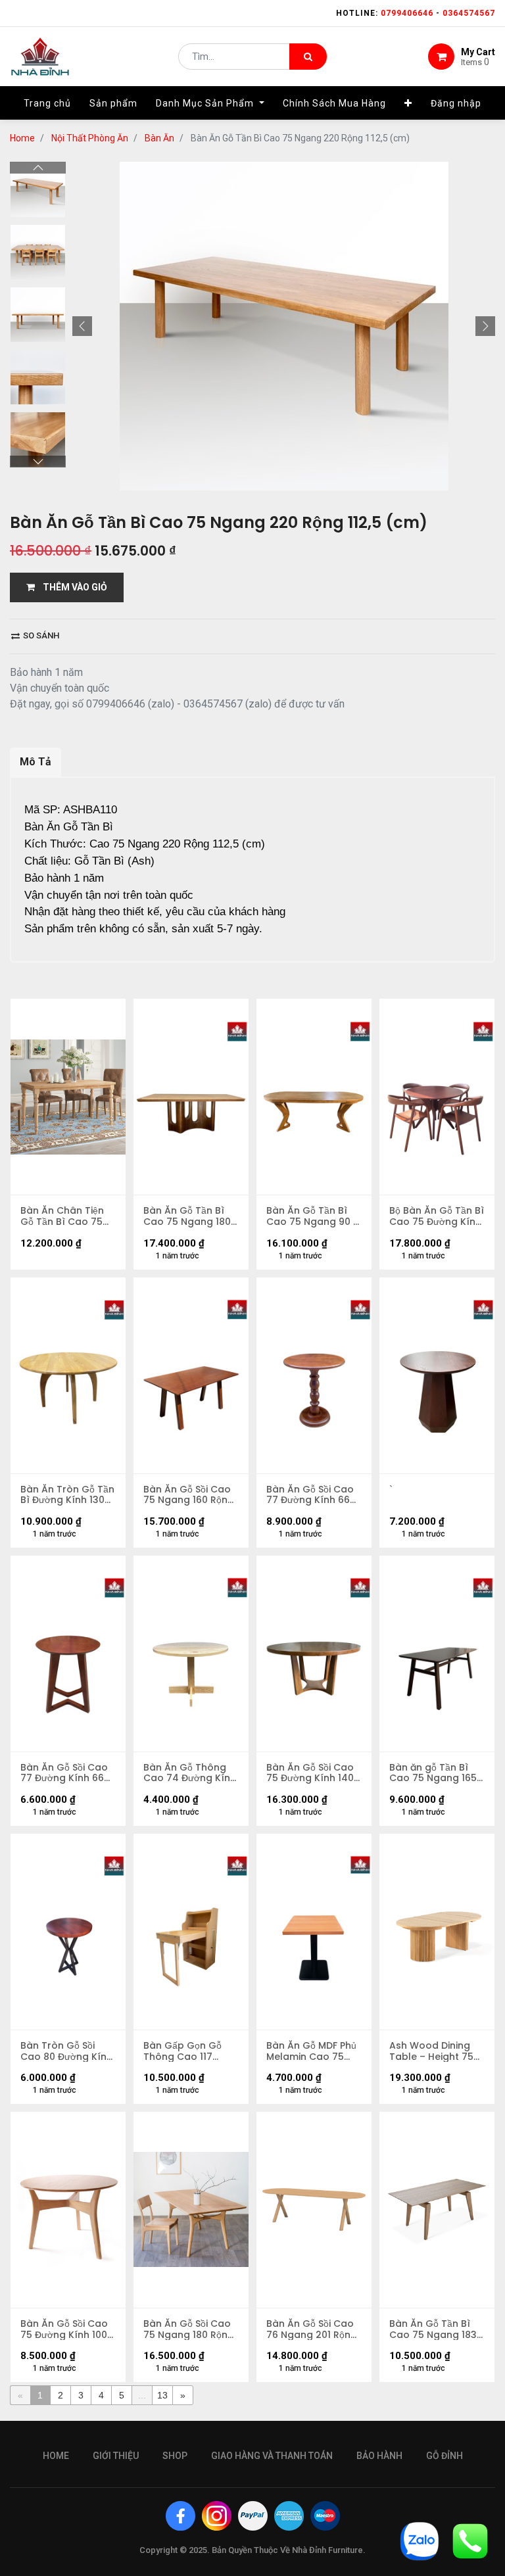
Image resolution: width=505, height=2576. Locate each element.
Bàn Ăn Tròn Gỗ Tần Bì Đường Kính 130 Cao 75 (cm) (67, 1495)
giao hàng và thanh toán (272, 2456)
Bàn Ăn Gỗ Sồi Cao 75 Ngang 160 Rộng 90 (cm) (189, 1495)
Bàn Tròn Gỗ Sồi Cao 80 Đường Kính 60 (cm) (66, 2051)
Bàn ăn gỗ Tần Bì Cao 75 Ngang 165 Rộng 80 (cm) (433, 1773)
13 (162, 2395)
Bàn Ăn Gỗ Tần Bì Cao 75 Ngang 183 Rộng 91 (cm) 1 (433, 2329)
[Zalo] (420, 2540)
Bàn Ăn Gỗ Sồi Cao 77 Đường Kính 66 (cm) (310, 1495)
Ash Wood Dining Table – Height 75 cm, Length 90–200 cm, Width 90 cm (434, 2051)
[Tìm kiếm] (308, 57)
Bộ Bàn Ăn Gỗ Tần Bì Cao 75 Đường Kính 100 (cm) (437, 1216)
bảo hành (379, 2456)
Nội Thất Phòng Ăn (90, 138)
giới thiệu (116, 2456)
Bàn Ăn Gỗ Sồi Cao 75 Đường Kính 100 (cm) (64, 2329)
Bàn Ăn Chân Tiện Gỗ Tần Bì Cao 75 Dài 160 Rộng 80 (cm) (62, 1216)
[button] (408, 103)
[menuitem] (47, 103)
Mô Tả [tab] (36, 762)
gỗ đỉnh (445, 2456)
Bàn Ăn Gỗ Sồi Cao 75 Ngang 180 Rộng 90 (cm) (189, 2329)
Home (22, 138)
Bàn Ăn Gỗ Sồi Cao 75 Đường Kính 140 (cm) (310, 1773)
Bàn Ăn (159, 138)
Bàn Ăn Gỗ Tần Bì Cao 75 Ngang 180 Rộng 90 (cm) (187, 1216)
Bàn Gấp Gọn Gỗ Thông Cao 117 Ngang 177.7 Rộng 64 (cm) (185, 2051)
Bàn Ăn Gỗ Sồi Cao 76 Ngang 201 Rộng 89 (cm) (312, 2329)
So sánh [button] (40, 635)
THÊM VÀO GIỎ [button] (71, 587)
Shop (175, 2456)
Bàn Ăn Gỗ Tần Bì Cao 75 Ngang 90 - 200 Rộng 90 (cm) (312, 1216)
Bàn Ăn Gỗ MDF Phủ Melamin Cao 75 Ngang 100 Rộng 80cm (311, 2051)
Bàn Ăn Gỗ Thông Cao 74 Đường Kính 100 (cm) (190, 1773)
